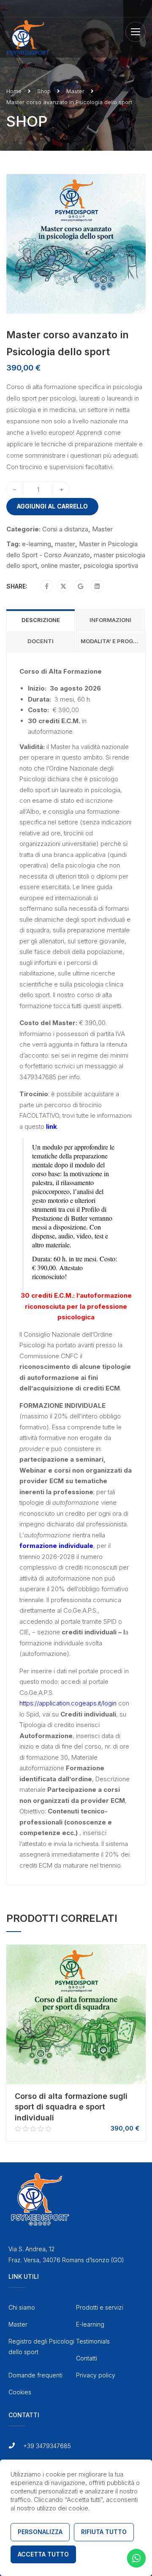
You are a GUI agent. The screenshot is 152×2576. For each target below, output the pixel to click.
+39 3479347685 (47, 2446)
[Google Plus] (80, 586)
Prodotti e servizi (100, 2307)
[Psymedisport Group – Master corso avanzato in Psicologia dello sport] (76, 243)
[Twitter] (63, 586)
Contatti (87, 2358)
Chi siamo (22, 2307)
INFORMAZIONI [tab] (110, 620)
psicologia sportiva (111, 565)
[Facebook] (47, 586)
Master (75, 91)
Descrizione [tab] (41, 620)
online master (60, 565)
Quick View (76, 2075)
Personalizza (40, 2532)
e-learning (37, 544)
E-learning (90, 2324)
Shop (44, 91)
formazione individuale (56, 1546)
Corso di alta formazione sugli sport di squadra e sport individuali (71, 2107)
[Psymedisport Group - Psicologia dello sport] (28, 37)
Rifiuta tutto (104, 2532)
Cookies (20, 2392)
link (52, 1126)
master (65, 544)
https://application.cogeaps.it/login (68, 1703)
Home (14, 91)
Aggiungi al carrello (52, 506)
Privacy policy (96, 2375)
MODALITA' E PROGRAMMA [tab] (113, 641)
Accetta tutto (43, 2554)
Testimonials (93, 2341)
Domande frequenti (35, 2375)
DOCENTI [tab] (41, 641)
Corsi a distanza (65, 529)
